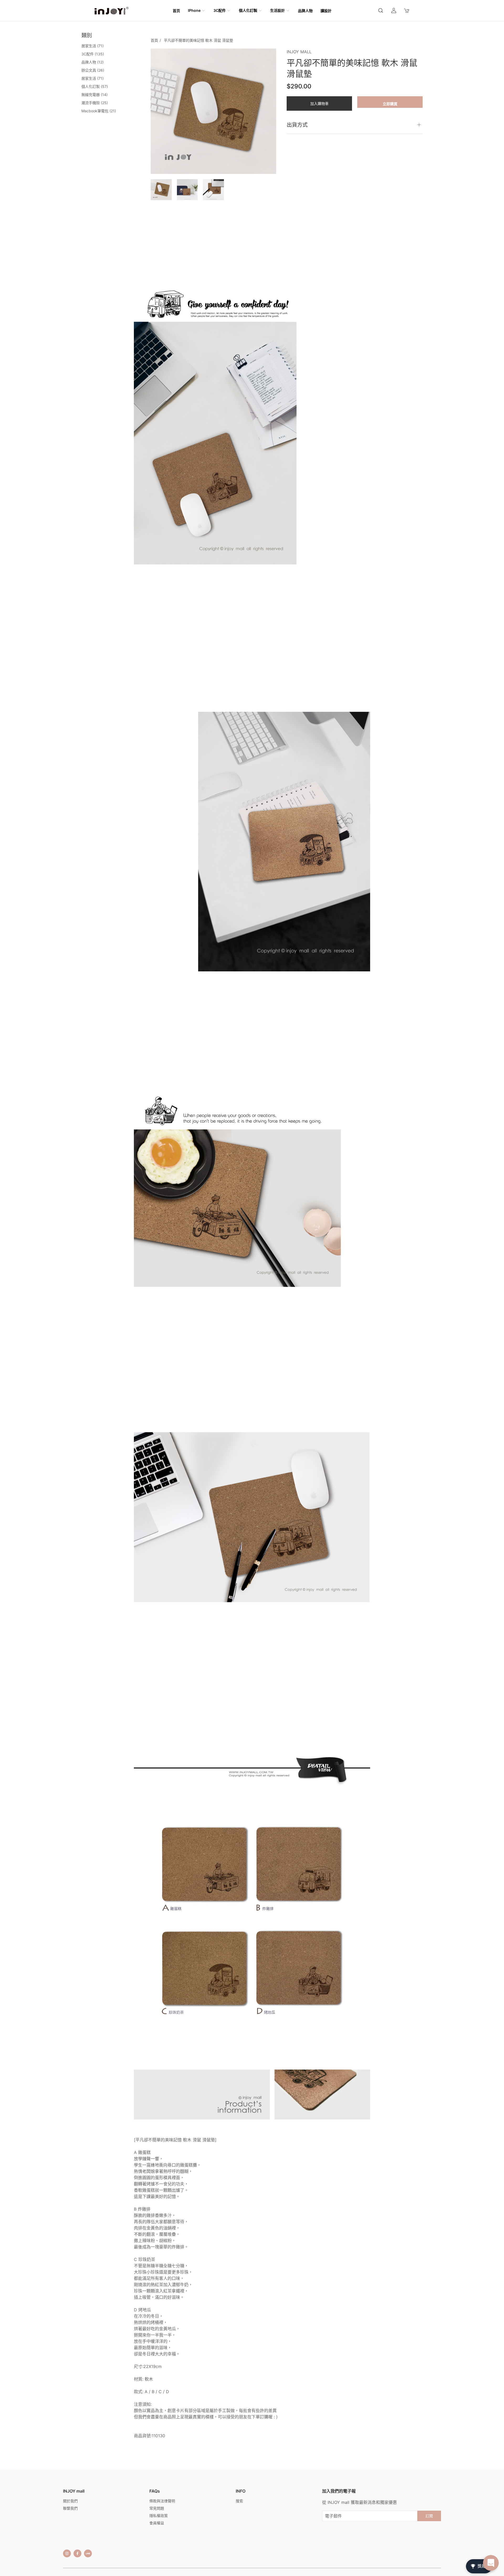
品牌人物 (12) (93, 62)
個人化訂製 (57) (95, 86)
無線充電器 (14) (94, 95)
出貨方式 (297, 125)
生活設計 (277, 10)
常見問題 (157, 2508)
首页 (176, 11)
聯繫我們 (70, 2508)
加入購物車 (319, 103)
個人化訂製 (248, 10)
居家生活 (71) (93, 46)
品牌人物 (305, 11)
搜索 (239, 2501)
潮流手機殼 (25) (95, 103)
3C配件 (220, 10)
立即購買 (390, 104)
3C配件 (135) (93, 54)
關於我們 (70, 2501)
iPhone (194, 10)
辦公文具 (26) (93, 70)
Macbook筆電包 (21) (99, 111)
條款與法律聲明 (162, 2501)
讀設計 (326, 11)
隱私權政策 (159, 2516)
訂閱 (429, 2516)
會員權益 (157, 2523)
